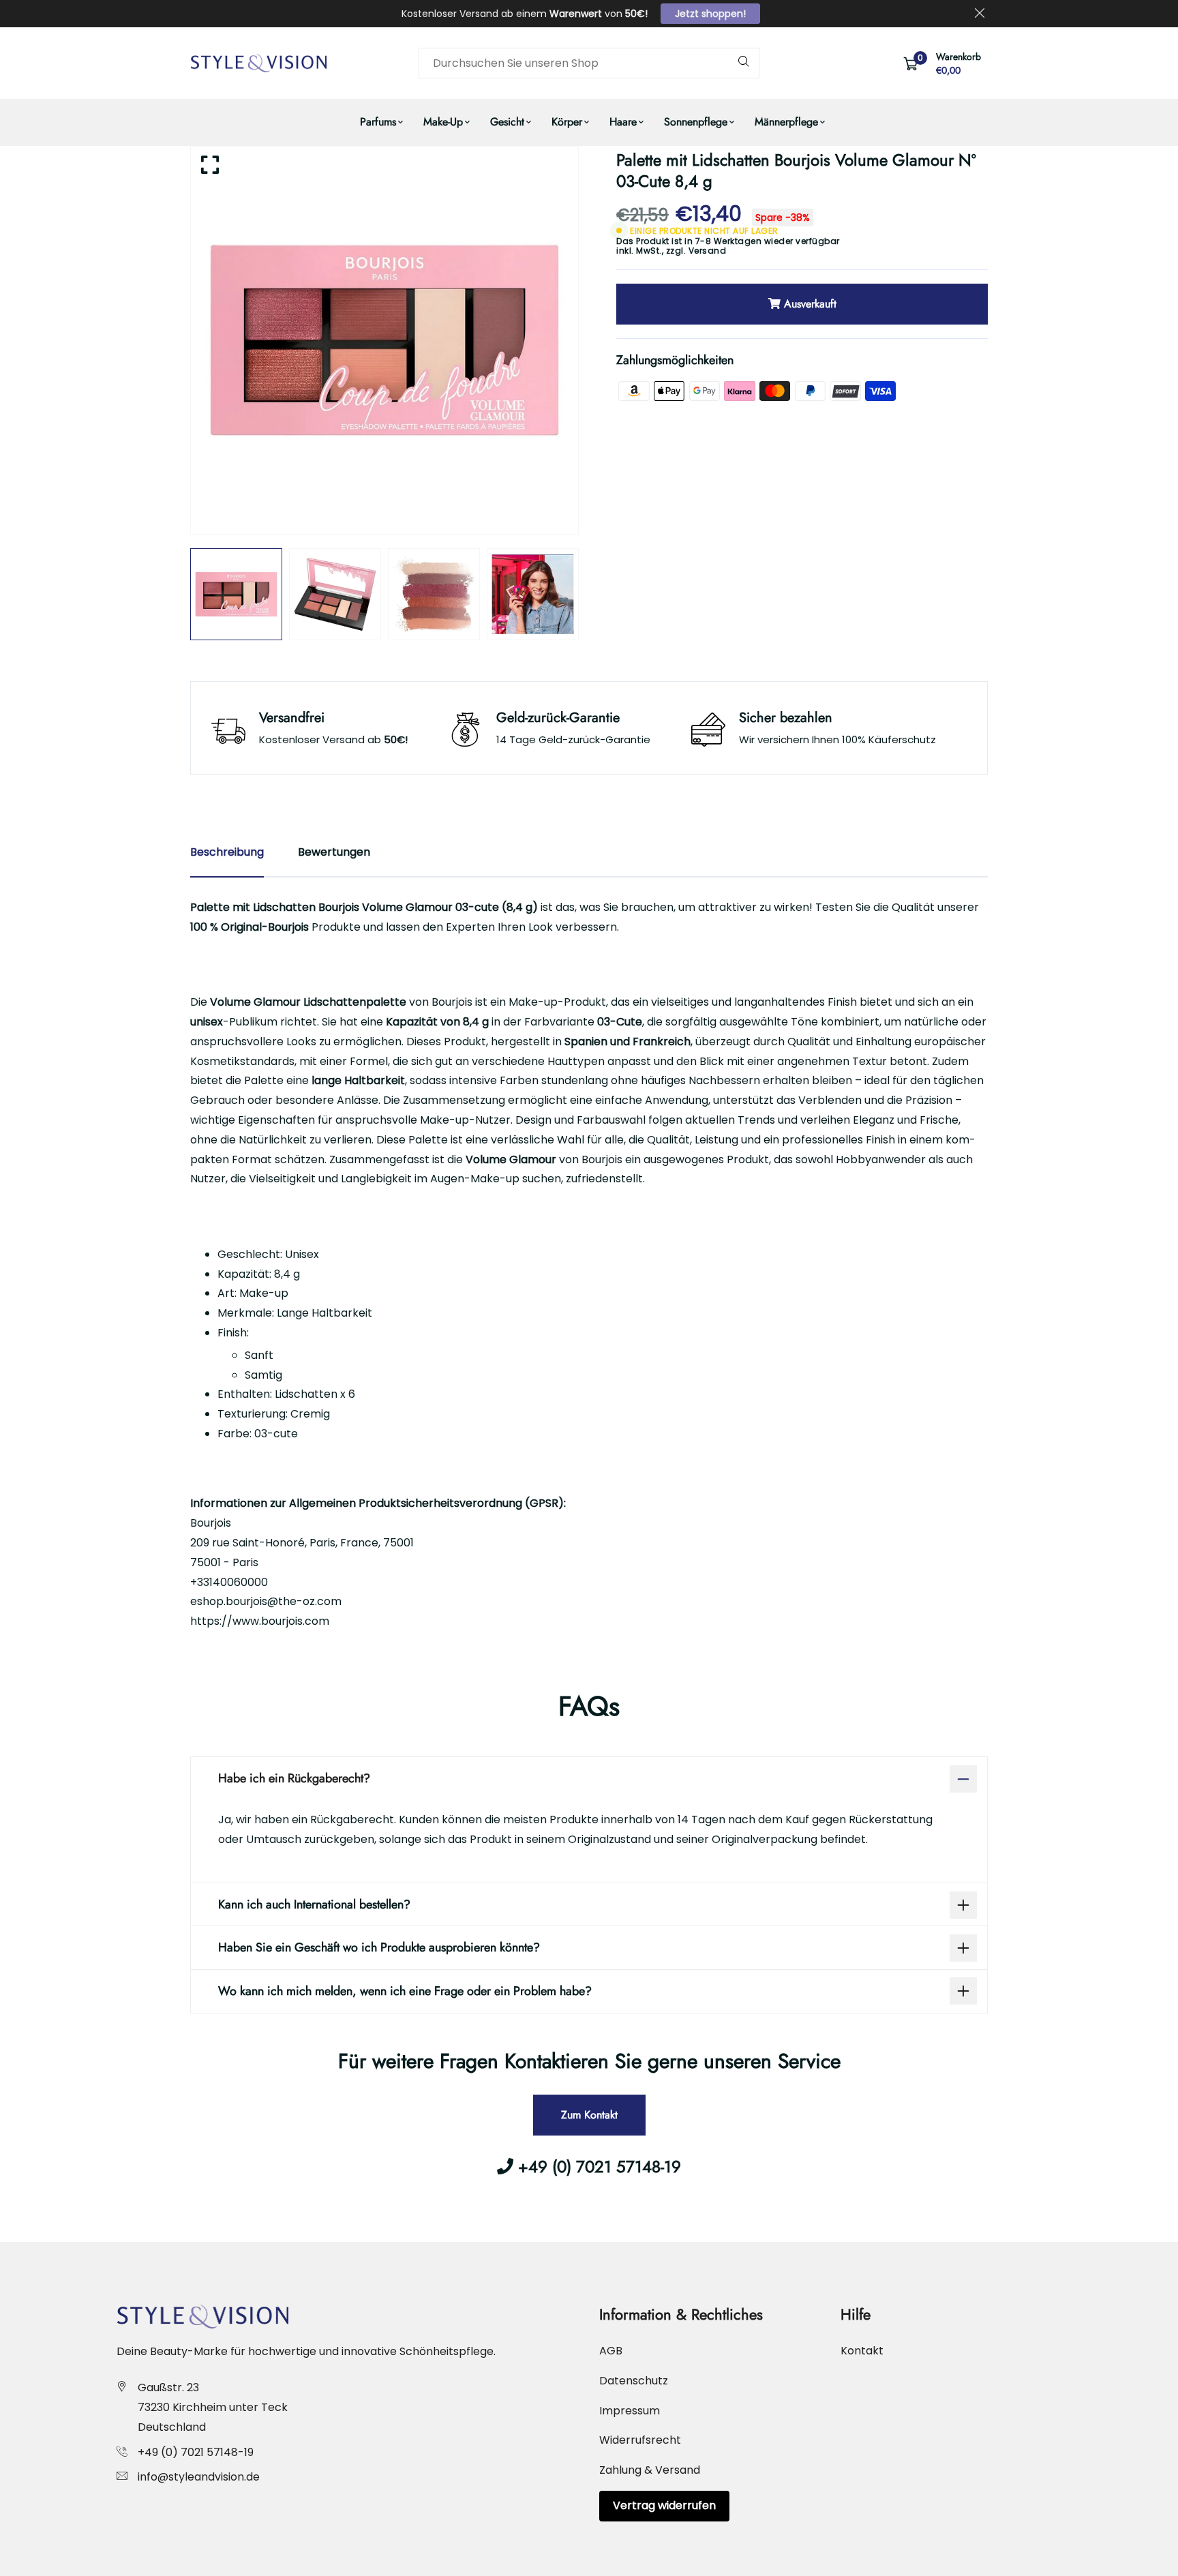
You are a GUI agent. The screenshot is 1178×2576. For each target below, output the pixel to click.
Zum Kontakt (589, 2115)
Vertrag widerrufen (664, 2505)
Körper (567, 122)
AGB (611, 2351)
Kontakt (862, 2351)
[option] (384, 340)
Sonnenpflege (696, 122)
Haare (623, 122)
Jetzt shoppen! (710, 14)
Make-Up (443, 122)
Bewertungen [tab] (334, 852)
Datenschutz (634, 2381)
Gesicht (507, 122)
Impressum (630, 2411)
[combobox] (589, 63)
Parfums (378, 122)
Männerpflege (786, 122)
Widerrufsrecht (640, 2440)
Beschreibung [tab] (227, 852)
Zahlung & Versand (650, 2470)
